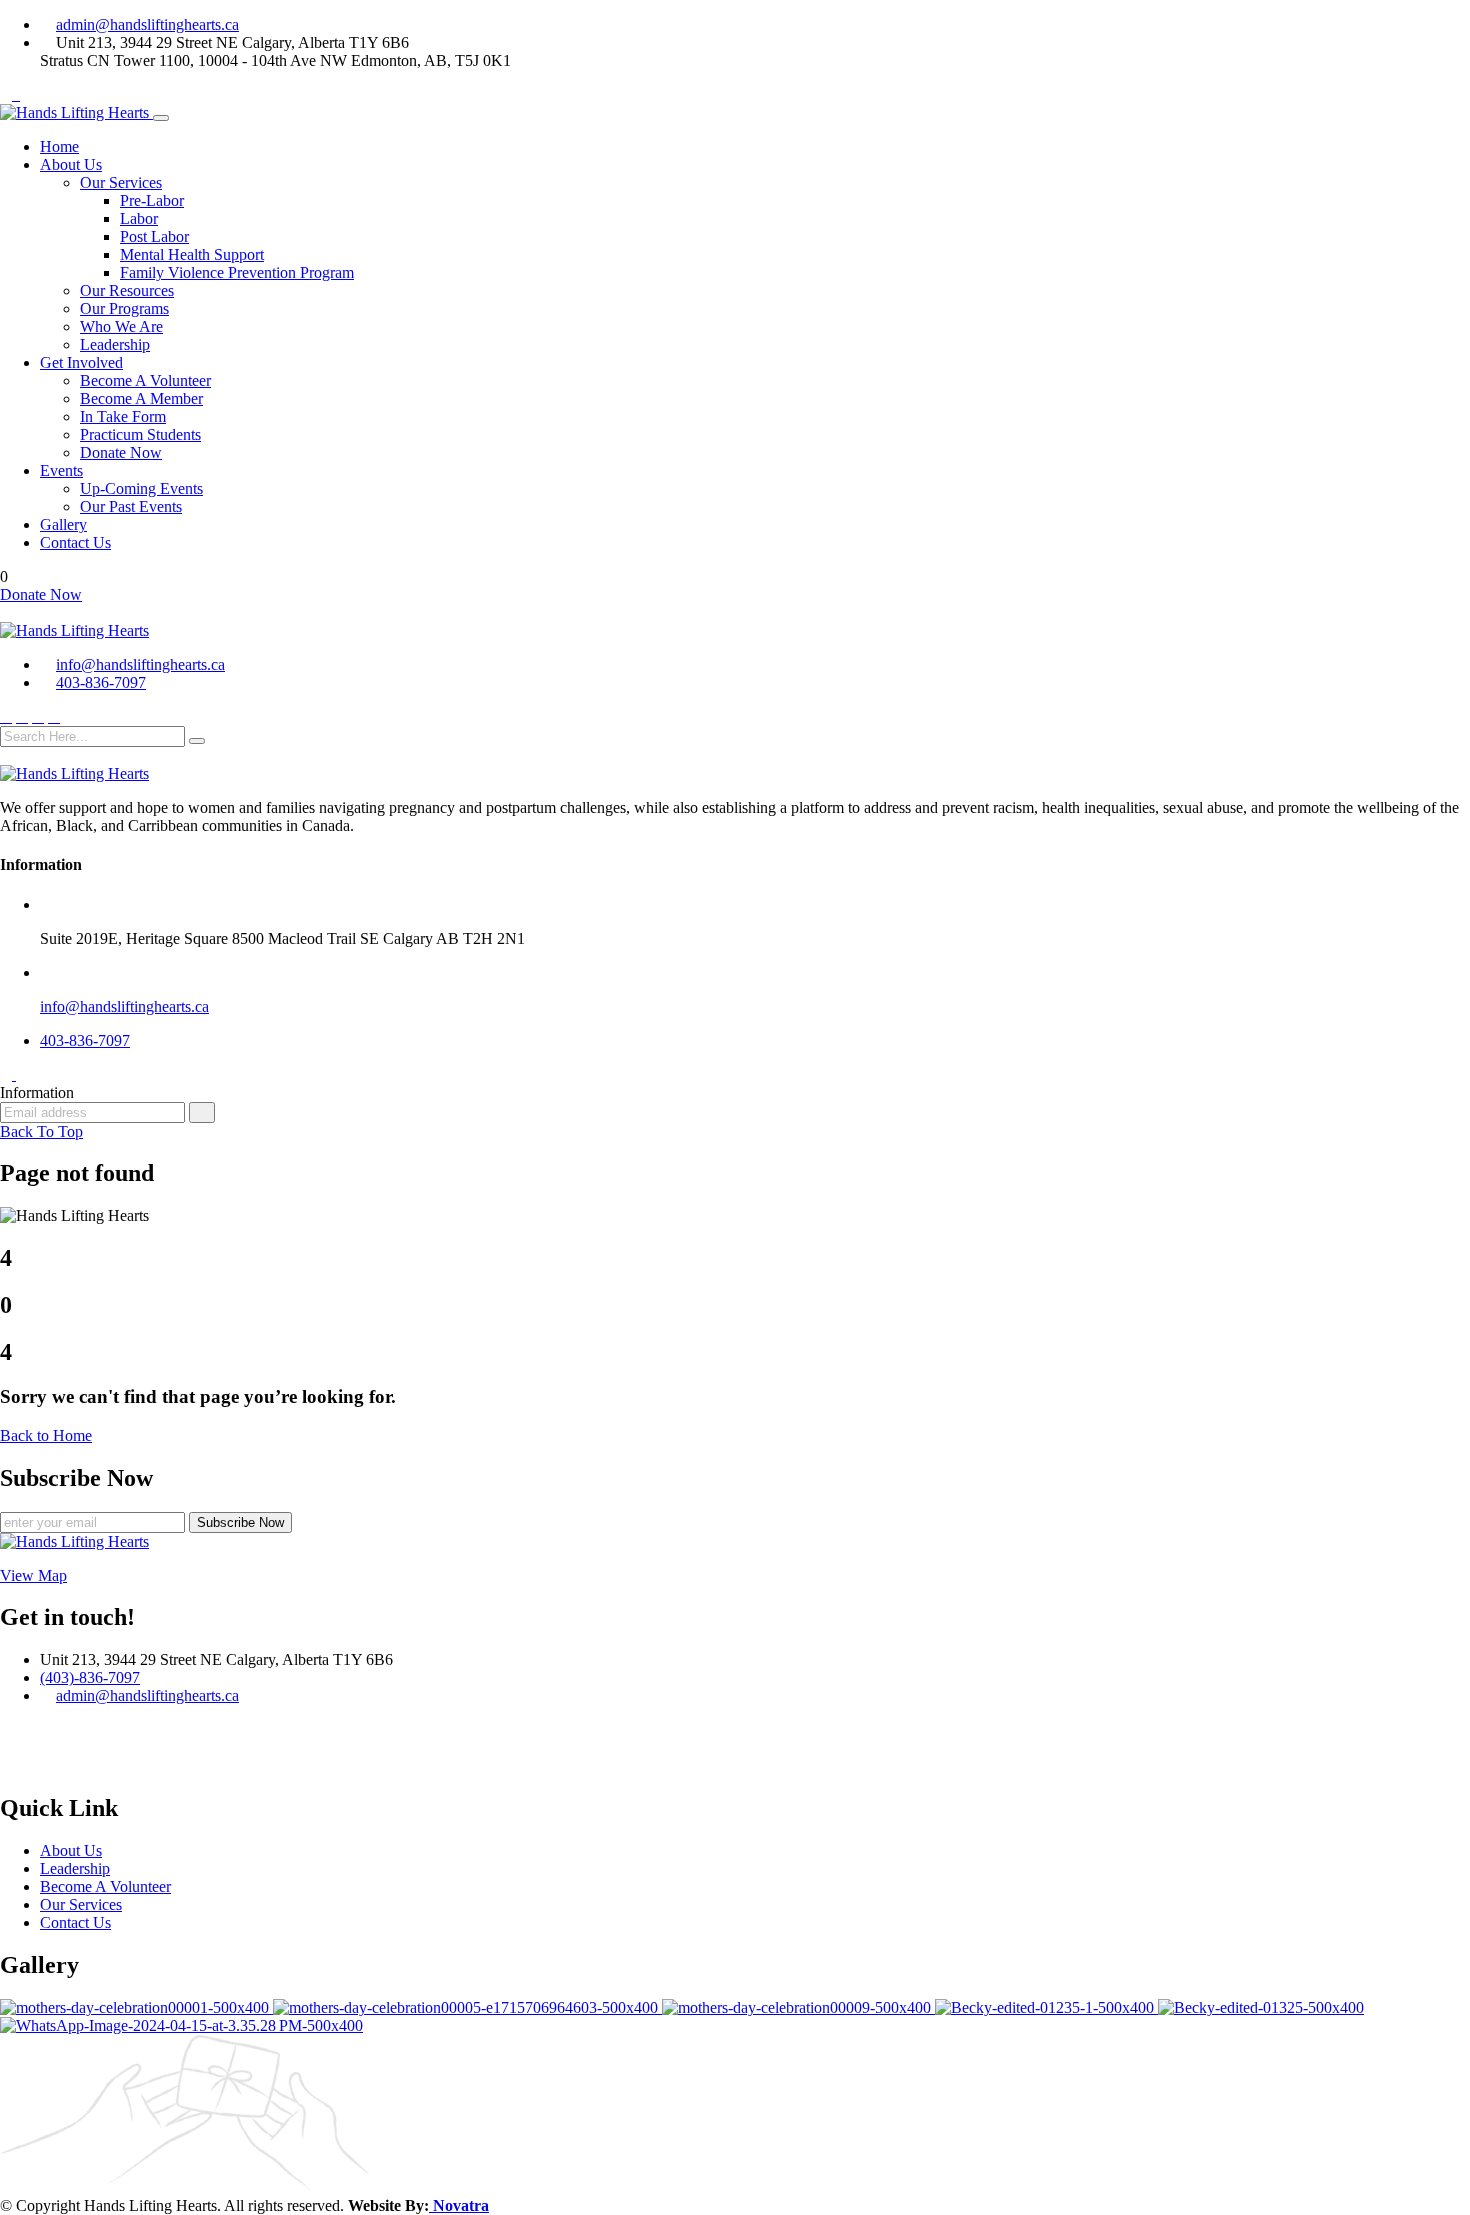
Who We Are (121, 326)
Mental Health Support (192, 254)
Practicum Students (140, 434)
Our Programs (124, 308)
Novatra (459, 2205)
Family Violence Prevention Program (237, 272)
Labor (139, 218)
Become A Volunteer (145, 380)
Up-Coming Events (141, 488)
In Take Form (123, 416)
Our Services (121, 182)
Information (37, 1092)
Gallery (63, 524)
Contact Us (75, 542)
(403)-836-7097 (90, 1677)
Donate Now (121, 452)
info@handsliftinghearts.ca (140, 664)
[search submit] (197, 741)
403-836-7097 (101, 682)
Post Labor (154, 236)
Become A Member (141, 398)
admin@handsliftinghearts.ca (147, 24)
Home (59, 146)
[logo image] (74, 630)
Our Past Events (131, 506)
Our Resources (127, 290)
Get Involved (81, 362)
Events (61, 470)
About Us (71, 164)
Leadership (115, 344)
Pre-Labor (152, 200)
